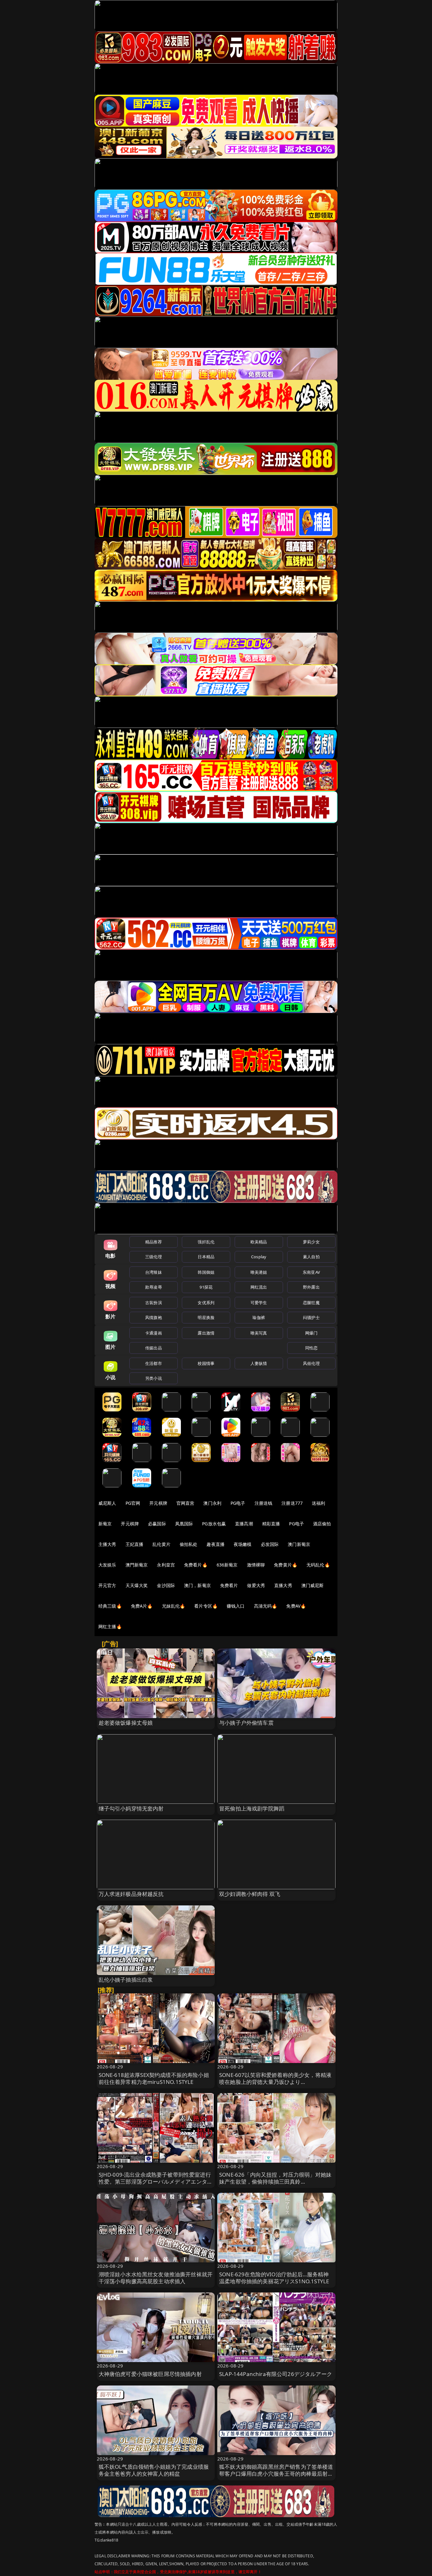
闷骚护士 (311, 1317)
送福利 (318, 1503)
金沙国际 (166, 1585)
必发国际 (270, 1544)
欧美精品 (259, 1242)
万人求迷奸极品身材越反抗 (131, 1894)
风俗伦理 (311, 1363)
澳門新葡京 (137, 1565)
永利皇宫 (166, 1565)
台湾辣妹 (154, 1272)
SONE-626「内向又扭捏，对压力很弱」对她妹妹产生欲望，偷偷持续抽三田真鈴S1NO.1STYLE (275, 2182)
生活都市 (154, 1363)
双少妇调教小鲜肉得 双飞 (250, 1894)
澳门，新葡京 (197, 1585)
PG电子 (238, 1503)
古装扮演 (154, 1303)
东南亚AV (311, 1272)
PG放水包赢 (214, 1524)
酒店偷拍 (322, 1524)
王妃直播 (135, 1544)
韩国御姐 (206, 1272)
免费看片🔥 (196, 1565)
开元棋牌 (158, 1503)
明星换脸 (206, 1317)
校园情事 (206, 1363)
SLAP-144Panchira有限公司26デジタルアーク (276, 2374)
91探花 (206, 1287)
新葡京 (105, 1524)
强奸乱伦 (206, 1242)
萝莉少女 (311, 1242)
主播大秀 (107, 1544)
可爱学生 (259, 1303)
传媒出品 (154, 1348)
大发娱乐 (107, 1565)
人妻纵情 (259, 1363)
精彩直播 (271, 1524)
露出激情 (206, 1333)
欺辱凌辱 (154, 1287)
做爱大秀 (256, 1585)
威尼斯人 (107, 1503)
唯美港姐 (259, 1272)
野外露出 (311, 1287)
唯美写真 (259, 1333)
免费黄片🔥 (286, 1565)
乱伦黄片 (161, 1544)
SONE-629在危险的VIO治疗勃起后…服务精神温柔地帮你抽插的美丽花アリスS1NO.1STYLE (274, 2278)
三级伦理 (154, 1257)
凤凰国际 (184, 1524)
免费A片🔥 (142, 1606)
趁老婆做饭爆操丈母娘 (126, 1723)
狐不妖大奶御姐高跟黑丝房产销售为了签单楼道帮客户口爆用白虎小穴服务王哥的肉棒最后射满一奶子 (276, 2474)
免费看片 (229, 1585)
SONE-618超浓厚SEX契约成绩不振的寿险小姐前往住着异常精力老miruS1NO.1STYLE (154, 2078)
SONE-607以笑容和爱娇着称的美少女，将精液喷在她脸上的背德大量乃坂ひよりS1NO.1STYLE (275, 2082)
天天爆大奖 (137, 1585)
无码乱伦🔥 (318, 1565)
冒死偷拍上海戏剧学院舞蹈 (252, 1808)
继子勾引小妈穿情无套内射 (131, 1808)
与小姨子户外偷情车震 (246, 1723)
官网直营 (185, 1503)
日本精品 (206, 1257)
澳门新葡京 (299, 1544)
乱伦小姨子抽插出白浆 (126, 1980)
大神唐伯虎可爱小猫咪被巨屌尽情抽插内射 (150, 2374)
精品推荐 (154, 1242)
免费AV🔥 (296, 1606)
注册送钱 (264, 1503)
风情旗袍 (154, 1317)
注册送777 (292, 1503)
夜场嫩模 (243, 1544)
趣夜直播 (216, 1544)
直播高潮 (244, 1524)
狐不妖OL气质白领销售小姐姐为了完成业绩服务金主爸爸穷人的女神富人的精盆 (154, 2470)
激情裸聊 (256, 1565)
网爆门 (311, 1333)
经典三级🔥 (110, 1606)
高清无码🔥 (266, 1606)
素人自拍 (311, 1257)
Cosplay (259, 1257)
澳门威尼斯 (313, 1585)
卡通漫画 (154, 1333)
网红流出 (259, 1287)
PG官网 (133, 1503)
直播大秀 (283, 1585)
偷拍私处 (189, 1544)
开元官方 (107, 1585)
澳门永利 (212, 1503)
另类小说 (154, 1378)
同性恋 (311, 1348)
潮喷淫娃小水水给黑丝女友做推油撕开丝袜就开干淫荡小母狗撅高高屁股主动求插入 (156, 2278)
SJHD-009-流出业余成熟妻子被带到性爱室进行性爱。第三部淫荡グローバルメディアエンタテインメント (156, 2182)
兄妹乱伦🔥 (174, 1606)
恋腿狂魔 (311, 1303)
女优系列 (206, 1303)
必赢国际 (157, 1524)
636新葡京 (227, 1565)
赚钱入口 (236, 1606)
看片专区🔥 (206, 1606)
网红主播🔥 (110, 1626)
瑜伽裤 (259, 1317)
